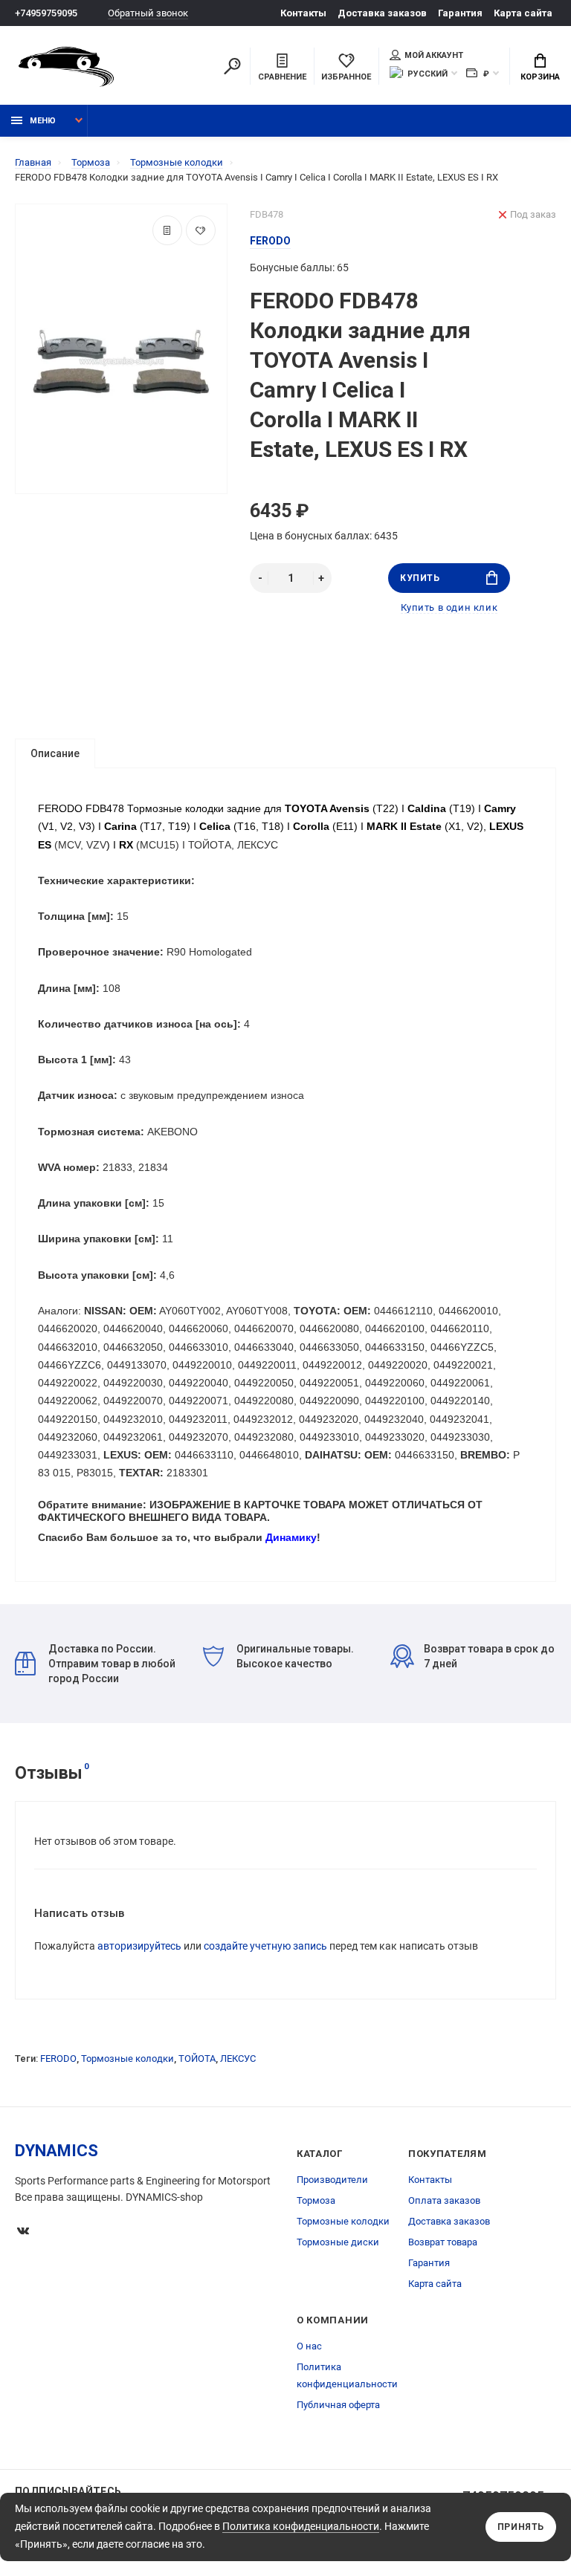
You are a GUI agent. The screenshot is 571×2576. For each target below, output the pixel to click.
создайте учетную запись (265, 1946)
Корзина (540, 77)
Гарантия (460, 13)
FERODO (58, 2058)
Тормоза (316, 2200)
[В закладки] (201, 230)
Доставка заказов (382, 13)
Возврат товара (443, 2242)
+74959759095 (46, 13)
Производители (332, 2180)
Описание (55, 753)
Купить (420, 578)
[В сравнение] (167, 230)
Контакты (303, 13)
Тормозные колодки (128, 2058)
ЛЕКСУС (238, 2058)
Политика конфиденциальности (301, 2526)
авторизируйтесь (139, 1946)
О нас (309, 2346)
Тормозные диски (338, 2242)
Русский (428, 74)
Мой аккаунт (434, 55)
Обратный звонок (148, 13)
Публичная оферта (338, 2405)
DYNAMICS (57, 2151)
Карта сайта (523, 13)
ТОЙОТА (197, 2058)
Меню (43, 121)
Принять (521, 2527)
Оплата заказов (444, 2200)
